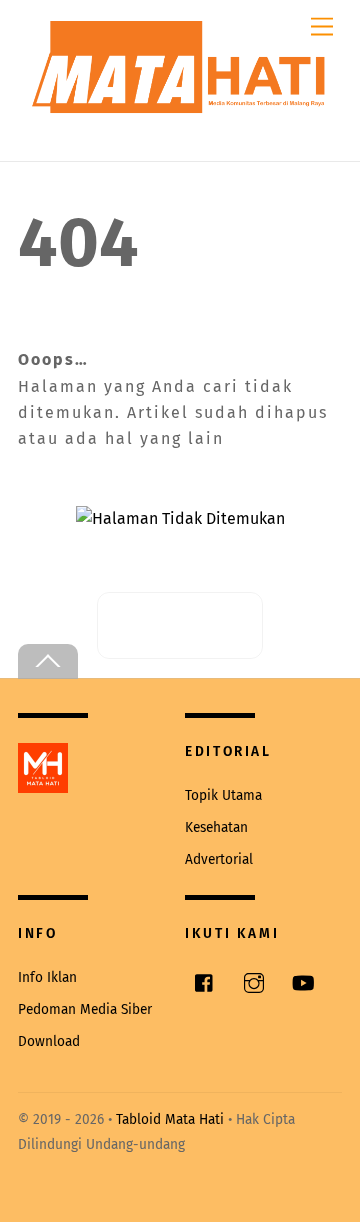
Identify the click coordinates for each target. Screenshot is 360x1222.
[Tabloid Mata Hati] (180, 92)
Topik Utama (223, 795)
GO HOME (195, 625)
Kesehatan (216, 827)
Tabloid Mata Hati (170, 1119)
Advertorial (219, 859)
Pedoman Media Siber (85, 1009)
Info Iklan (47, 977)
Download (49, 1041)
